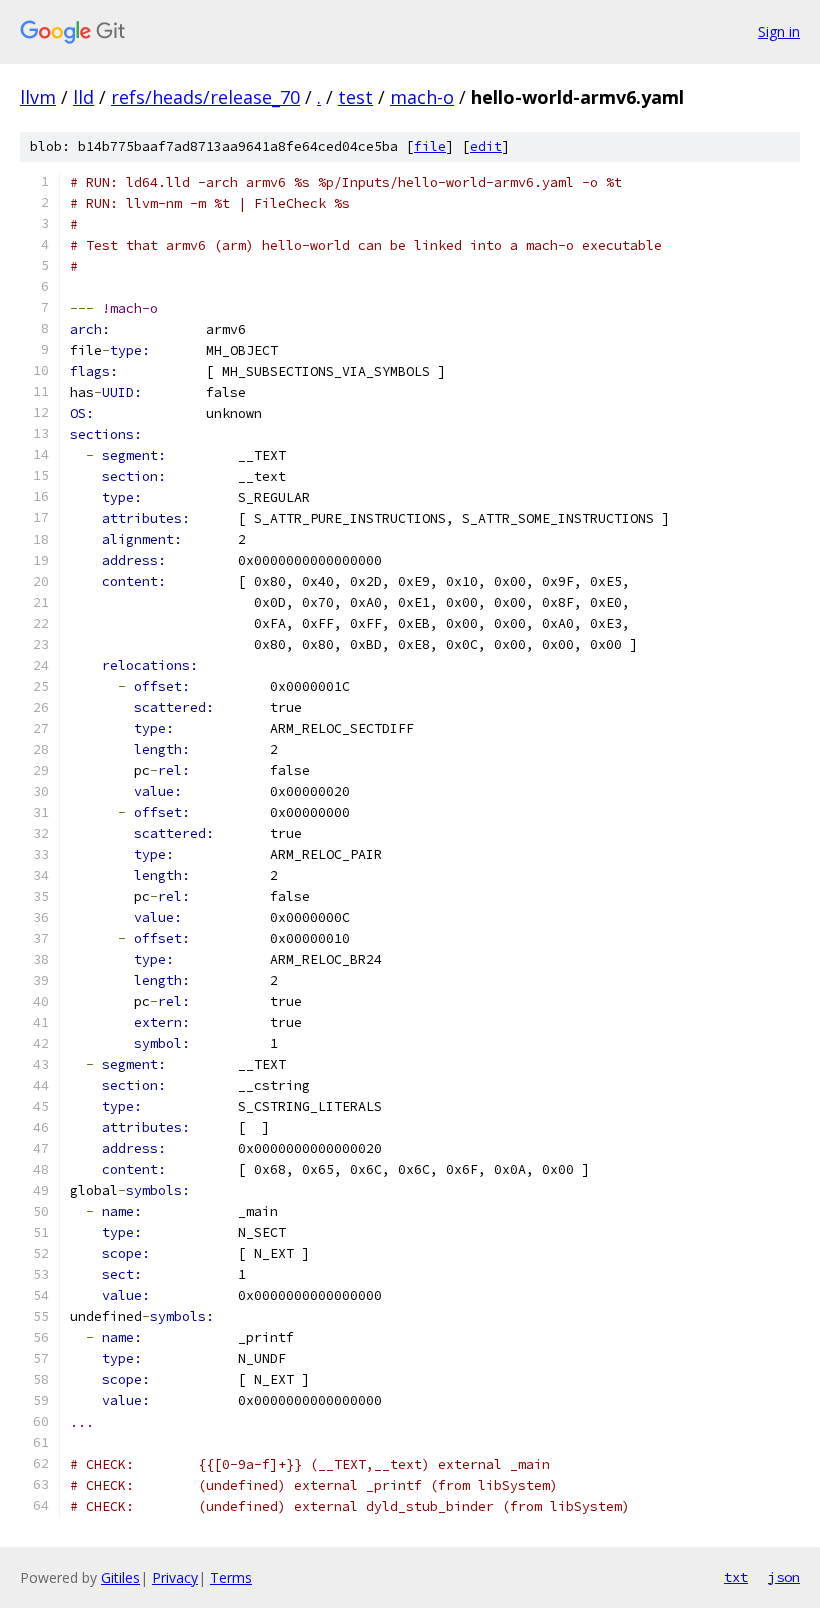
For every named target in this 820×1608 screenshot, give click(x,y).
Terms (231, 1577)
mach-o (422, 97)
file (430, 146)
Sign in (779, 31)
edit (486, 146)
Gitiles (120, 1577)
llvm (38, 97)
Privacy (175, 1577)
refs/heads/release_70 (205, 97)
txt (736, 1577)
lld (83, 97)
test (355, 97)
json (784, 1577)
